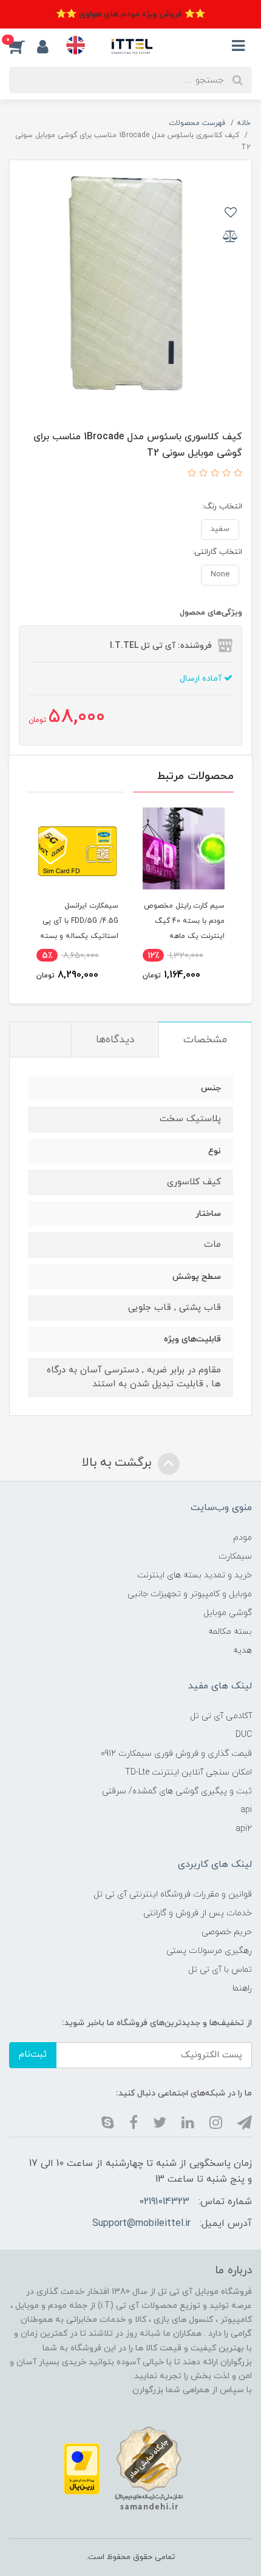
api (246, 1810)
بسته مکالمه (230, 1632)
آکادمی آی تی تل (221, 1716)
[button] (23, 46)
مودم (242, 1538)
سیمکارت (235, 1556)
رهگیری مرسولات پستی (209, 1951)
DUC (244, 1735)
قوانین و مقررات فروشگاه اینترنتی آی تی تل (173, 1894)
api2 (244, 1829)
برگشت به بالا (118, 1463)
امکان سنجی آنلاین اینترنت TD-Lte (188, 1772)
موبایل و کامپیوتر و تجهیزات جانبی (190, 1594)
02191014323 (164, 2202)
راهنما (242, 1988)
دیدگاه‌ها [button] (115, 1040)
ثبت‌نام (33, 2055)
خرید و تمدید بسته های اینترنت (195, 1575)
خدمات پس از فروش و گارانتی (198, 1913)
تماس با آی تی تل (220, 1970)
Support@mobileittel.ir (141, 2224)
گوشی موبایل (228, 1613)
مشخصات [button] (205, 1040)
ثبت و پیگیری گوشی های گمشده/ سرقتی (177, 1791)
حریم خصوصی (227, 1932)
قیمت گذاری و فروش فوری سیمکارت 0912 (176, 1754)
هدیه (242, 1650)
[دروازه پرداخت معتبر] (82, 2468)
